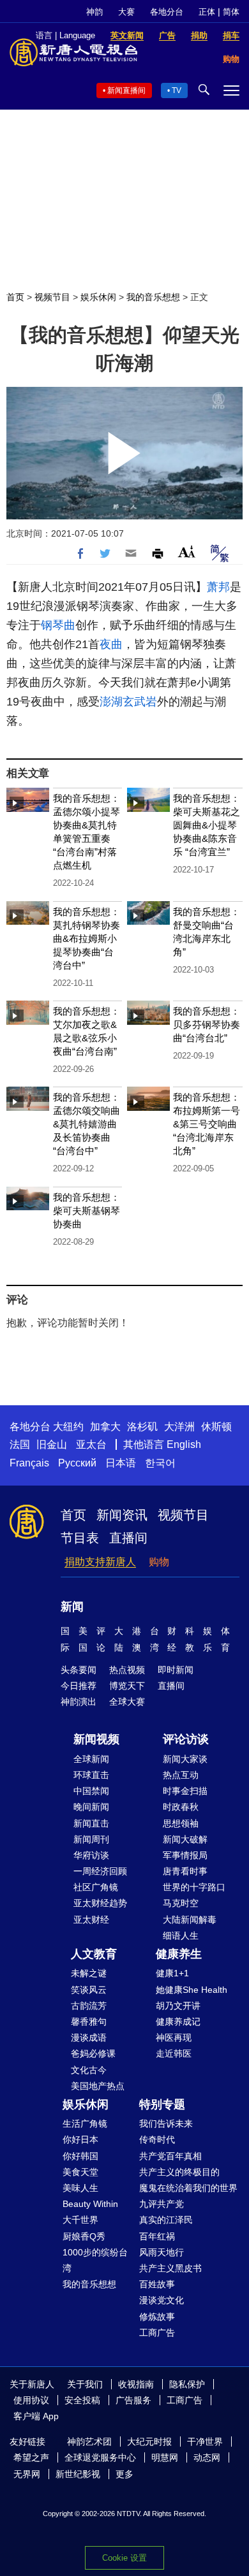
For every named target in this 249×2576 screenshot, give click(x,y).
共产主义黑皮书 (170, 2268)
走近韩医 (174, 2053)
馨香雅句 (89, 2022)
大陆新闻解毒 (190, 1920)
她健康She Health (192, 1990)
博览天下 (127, 1686)
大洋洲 (179, 1427)
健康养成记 (178, 2022)
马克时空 (181, 1903)
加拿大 (105, 1427)
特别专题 (162, 2104)
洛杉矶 (142, 1427)
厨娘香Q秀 (84, 2236)
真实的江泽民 (166, 2220)
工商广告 (157, 2333)
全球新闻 (91, 1759)
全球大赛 (127, 1702)
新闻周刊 (91, 1839)
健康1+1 (172, 1973)
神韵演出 (79, 1702)
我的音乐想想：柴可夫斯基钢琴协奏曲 (87, 1211)
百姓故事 (157, 2284)
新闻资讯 (122, 1515)
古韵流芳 (89, 2006)
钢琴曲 (58, 625)
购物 (159, 1562)
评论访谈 (186, 1739)
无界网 (27, 2474)
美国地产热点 (98, 2086)
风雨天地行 (162, 2252)
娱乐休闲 (98, 297)
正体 (207, 12)
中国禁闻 (91, 1791)
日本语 (121, 1463)
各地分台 (167, 12)
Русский (77, 1463)
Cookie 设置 (124, 2558)
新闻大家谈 (185, 1759)
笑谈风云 (89, 1990)
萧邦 (218, 587)
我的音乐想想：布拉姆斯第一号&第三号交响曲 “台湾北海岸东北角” (207, 1124)
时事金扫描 (185, 1791)
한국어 (160, 1463)
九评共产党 (162, 2204)
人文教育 (94, 1954)
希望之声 (31, 2457)
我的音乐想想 (153, 297)
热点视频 (127, 1670)
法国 (20, 1444)
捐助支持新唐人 (100, 1562)
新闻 (72, 1607)
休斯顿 (216, 1427)
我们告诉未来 (166, 2124)
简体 (231, 12)
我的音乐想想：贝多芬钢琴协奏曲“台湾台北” (207, 1024)
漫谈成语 (89, 2037)
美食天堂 (80, 2172)
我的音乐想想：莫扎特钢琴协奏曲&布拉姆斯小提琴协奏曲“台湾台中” (87, 938)
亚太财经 (91, 1920)
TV (177, 90)
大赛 (126, 12)
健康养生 (179, 1954)
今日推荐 (79, 1686)
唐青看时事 (185, 1871)
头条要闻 (79, 1670)
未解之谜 (89, 1973)
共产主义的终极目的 (179, 2172)
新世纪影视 (78, 2474)
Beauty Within (90, 2204)
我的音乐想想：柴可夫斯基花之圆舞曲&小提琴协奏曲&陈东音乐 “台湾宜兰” (207, 825)
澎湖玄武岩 (128, 702)
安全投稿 (82, 2400)
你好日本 (80, 2139)
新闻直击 (91, 1823)
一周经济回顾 (100, 1871)
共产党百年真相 (170, 2156)
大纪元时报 (149, 2442)
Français (29, 1463)
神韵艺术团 (89, 2442)
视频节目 (52, 297)
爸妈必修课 (93, 2053)
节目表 (80, 1538)
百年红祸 (157, 2236)
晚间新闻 (91, 1807)
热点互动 (181, 1775)
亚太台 (91, 1444)
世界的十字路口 (194, 1887)
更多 (124, 2474)
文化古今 (89, 2070)
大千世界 (80, 2220)
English (184, 1444)
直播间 (128, 1538)
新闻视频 (96, 1739)
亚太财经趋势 (100, 1903)
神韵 (94, 12)
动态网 (207, 2457)
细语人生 (181, 1936)
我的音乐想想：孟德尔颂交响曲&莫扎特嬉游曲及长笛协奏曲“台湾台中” (87, 1124)
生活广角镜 (85, 2124)
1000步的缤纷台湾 (95, 2260)
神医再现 (174, 2037)
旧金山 (52, 1444)
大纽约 (68, 1427)
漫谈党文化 (162, 2300)
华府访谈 (91, 1855)
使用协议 (31, 2400)
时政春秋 (181, 1807)
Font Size (187, 552)
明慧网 (165, 2457)
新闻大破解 (185, 1839)
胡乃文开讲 (178, 2006)
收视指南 (136, 2384)
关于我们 (85, 2384)
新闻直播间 (126, 90)
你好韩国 (80, 2156)
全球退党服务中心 (100, 2457)
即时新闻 (176, 1670)
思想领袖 (181, 1823)
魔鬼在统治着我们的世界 (188, 2188)
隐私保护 (187, 2384)
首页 (15, 297)
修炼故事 (157, 2317)
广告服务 (133, 2400)
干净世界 (205, 2442)
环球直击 (91, 1775)
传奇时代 (157, 2139)
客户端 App (36, 2416)
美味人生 (80, 2188)
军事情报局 (185, 1855)
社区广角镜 (96, 1887)
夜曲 (111, 644)
